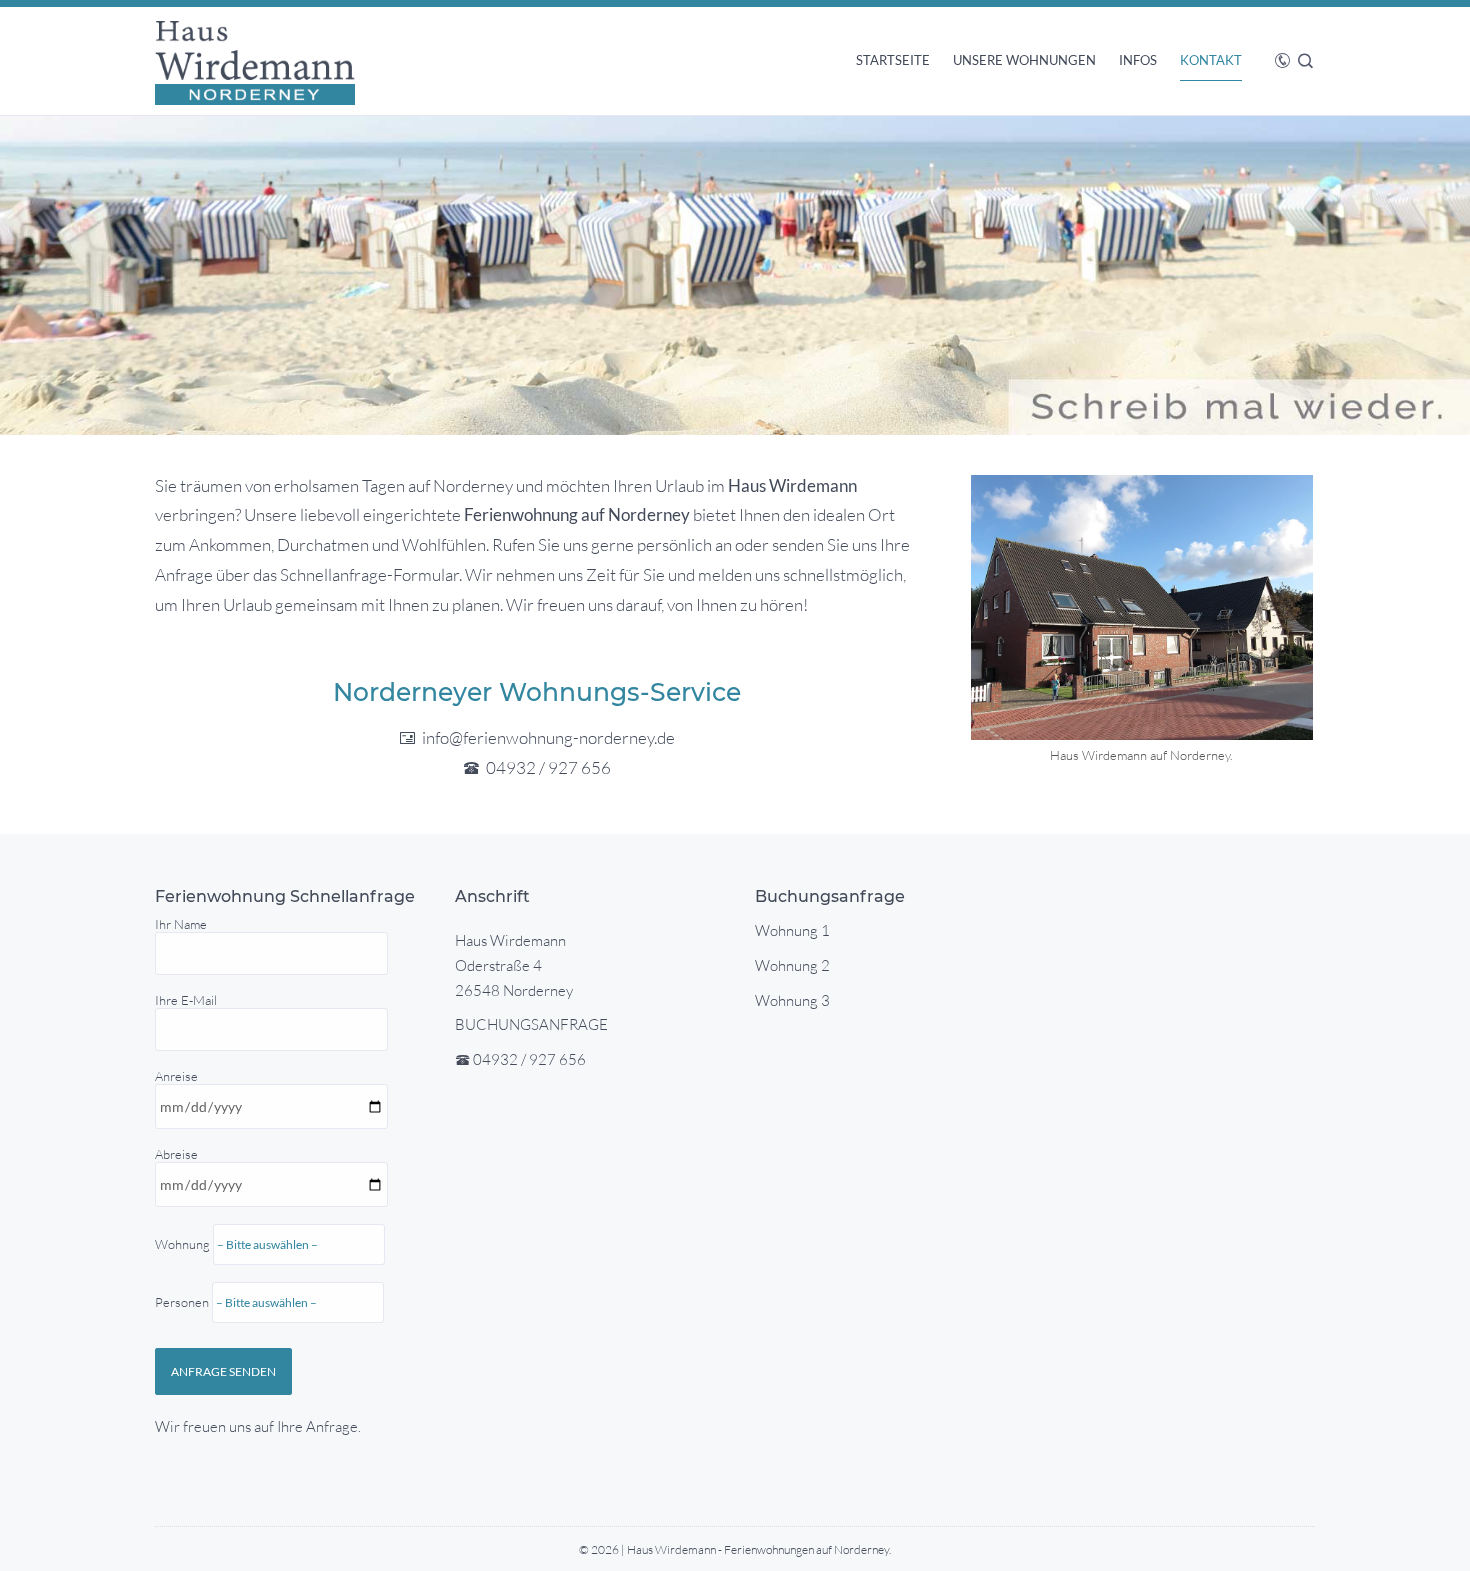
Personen (183, 1302)
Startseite (893, 60)
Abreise (184, 1228)
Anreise (184, 1189)
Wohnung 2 (792, 965)
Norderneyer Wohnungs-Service (537, 692)
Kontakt (1211, 60)
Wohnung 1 (792, 930)
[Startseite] (255, 61)
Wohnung (184, 1273)
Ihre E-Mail (186, 1000)
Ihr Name (181, 924)
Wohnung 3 (792, 1000)
